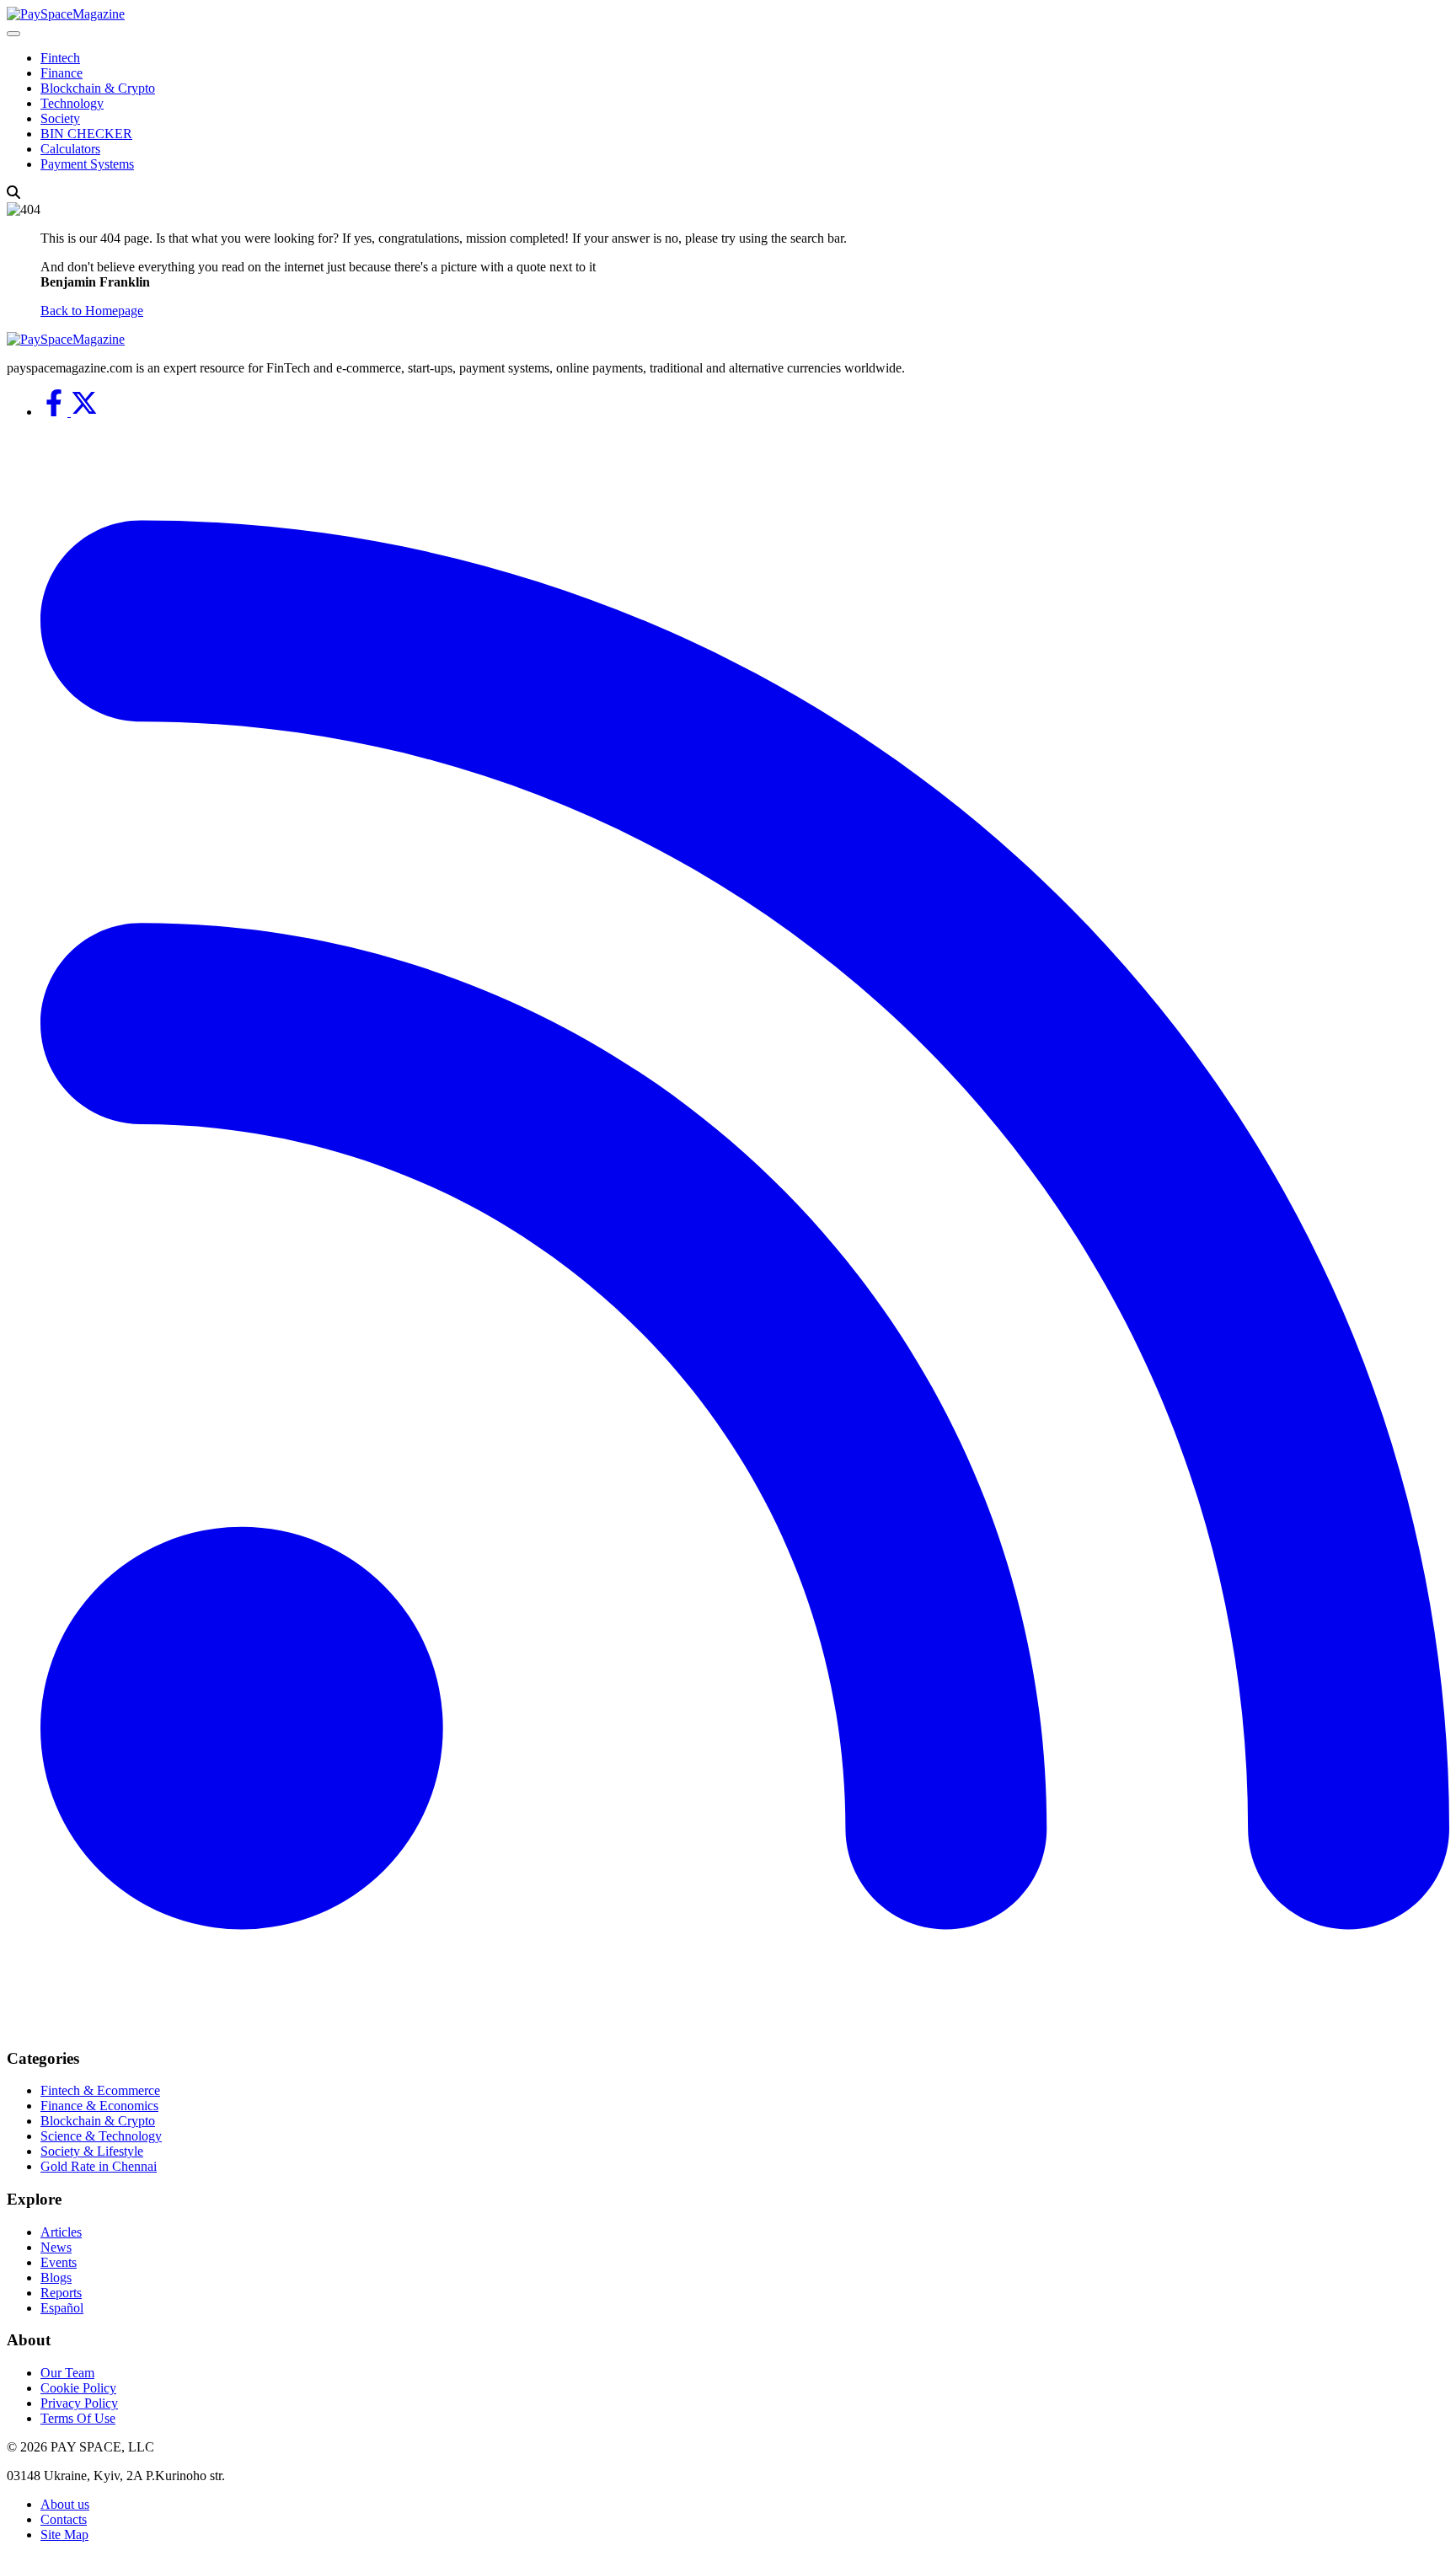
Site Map (64, 2535)
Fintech (60, 58)
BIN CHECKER (86, 134)
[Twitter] (84, 412)
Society (60, 118)
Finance (62, 73)
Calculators (70, 149)
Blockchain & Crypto (98, 88)
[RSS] (745, 2026)
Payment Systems (87, 164)
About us (65, 2504)
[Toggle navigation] (13, 34)
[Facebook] (56, 412)
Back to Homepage (92, 311)
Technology (72, 103)
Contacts (64, 2519)
